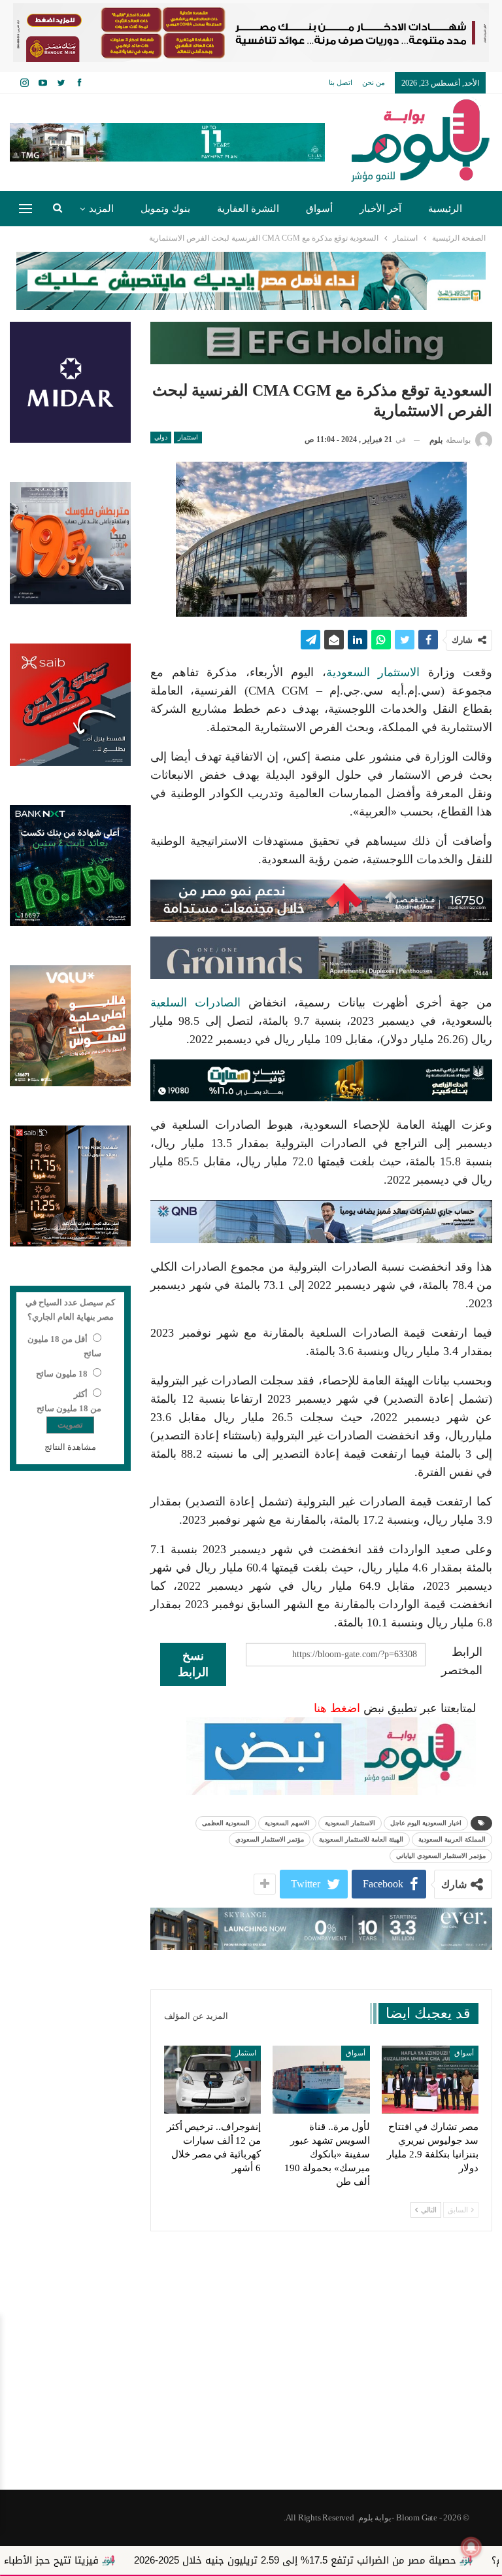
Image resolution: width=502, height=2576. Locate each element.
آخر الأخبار (380, 209)
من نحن (374, 82)
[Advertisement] (251, 2385)
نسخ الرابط (193, 1664)
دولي (161, 437)
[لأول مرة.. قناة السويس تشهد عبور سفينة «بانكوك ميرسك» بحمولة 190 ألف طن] (321, 2080)
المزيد (101, 209)
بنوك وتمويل (165, 209)
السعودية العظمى (226, 1823)
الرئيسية (445, 209)
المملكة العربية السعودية (452, 1839)
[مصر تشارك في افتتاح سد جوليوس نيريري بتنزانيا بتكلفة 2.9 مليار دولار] (430, 2080)
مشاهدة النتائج (70, 1447)
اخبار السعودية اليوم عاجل (426, 1823)
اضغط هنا (337, 1708)
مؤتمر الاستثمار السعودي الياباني (441, 1856)
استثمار (188, 437)
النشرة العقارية (248, 209)
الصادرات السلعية (195, 1003)
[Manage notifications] (471, 2547)
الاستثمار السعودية (377, 672)
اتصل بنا (341, 82)
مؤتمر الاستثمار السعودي (270, 1839)
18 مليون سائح (62, 1374)
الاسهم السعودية (287, 1823)
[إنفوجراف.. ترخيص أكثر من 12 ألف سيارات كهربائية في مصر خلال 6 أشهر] (212, 2080)
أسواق (319, 209)
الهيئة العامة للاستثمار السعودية (361, 1839)
